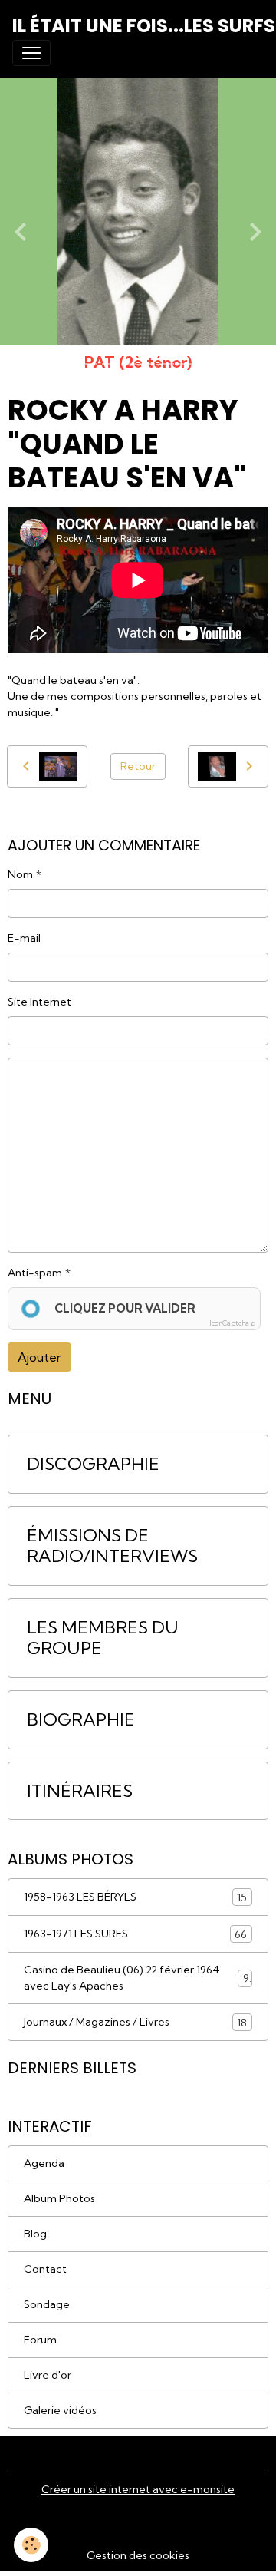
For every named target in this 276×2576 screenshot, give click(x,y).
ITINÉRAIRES (80, 1791)
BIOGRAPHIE (81, 1720)
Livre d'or (48, 2375)
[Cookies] (31, 2545)
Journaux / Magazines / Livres (135, 2022)
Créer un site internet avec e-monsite (138, 2489)
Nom (20, 874)
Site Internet (39, 1002)
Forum (40, 2340)
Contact (45, 2269)
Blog (35, 2234)
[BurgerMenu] (31, 53)
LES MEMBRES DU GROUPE (103, 1638)
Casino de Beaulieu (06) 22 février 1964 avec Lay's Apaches (136, 1978)
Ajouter (39, 1357)
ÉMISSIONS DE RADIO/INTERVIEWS (112, 1546)
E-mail (24, 938)
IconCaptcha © (232, 1323)
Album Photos (59, 2198)
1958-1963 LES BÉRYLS (135, 1897)
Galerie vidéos (60, 2410)
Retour (138, 766)
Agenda (44, 2163)
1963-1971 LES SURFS (135, 1934)
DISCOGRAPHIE (93, 1464)
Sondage (47, 2304)
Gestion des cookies (138, 2555)
